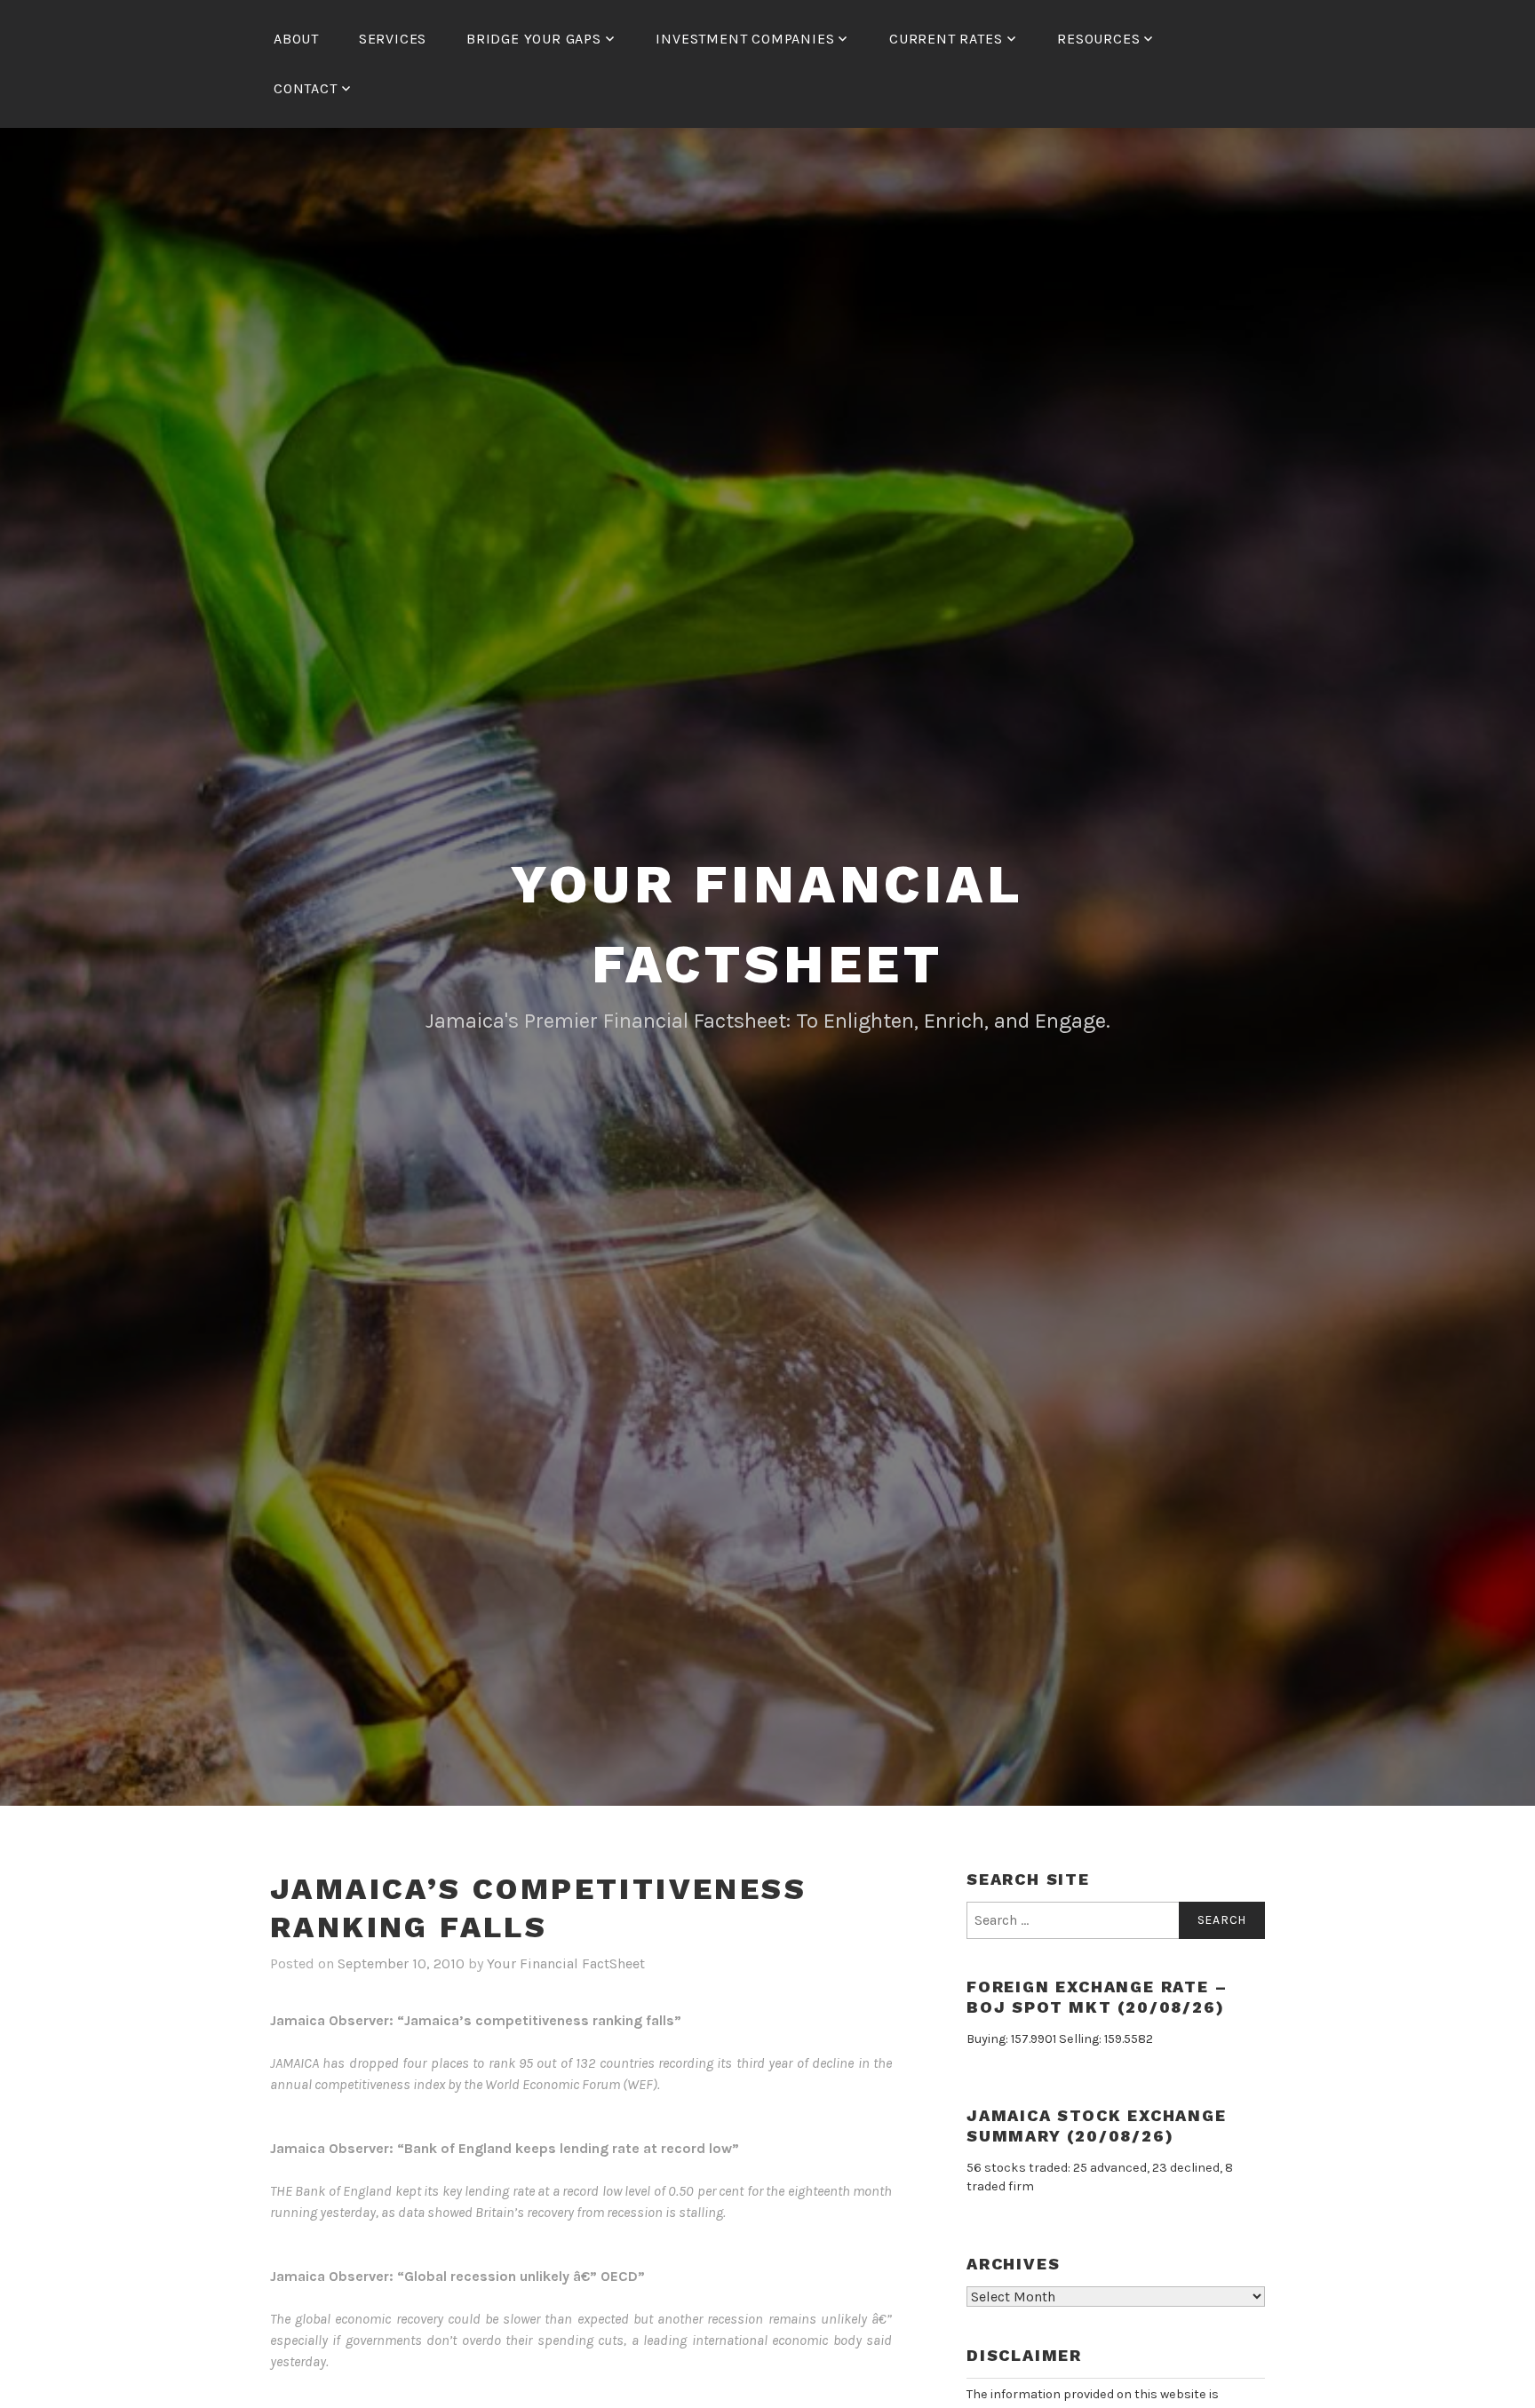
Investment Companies (745, 39)
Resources (1098, 39)
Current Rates (946, 39)
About (296, 39)
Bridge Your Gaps (534, 39)
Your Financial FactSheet (566, 1963)
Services (393, 39)
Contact (306, 88)
